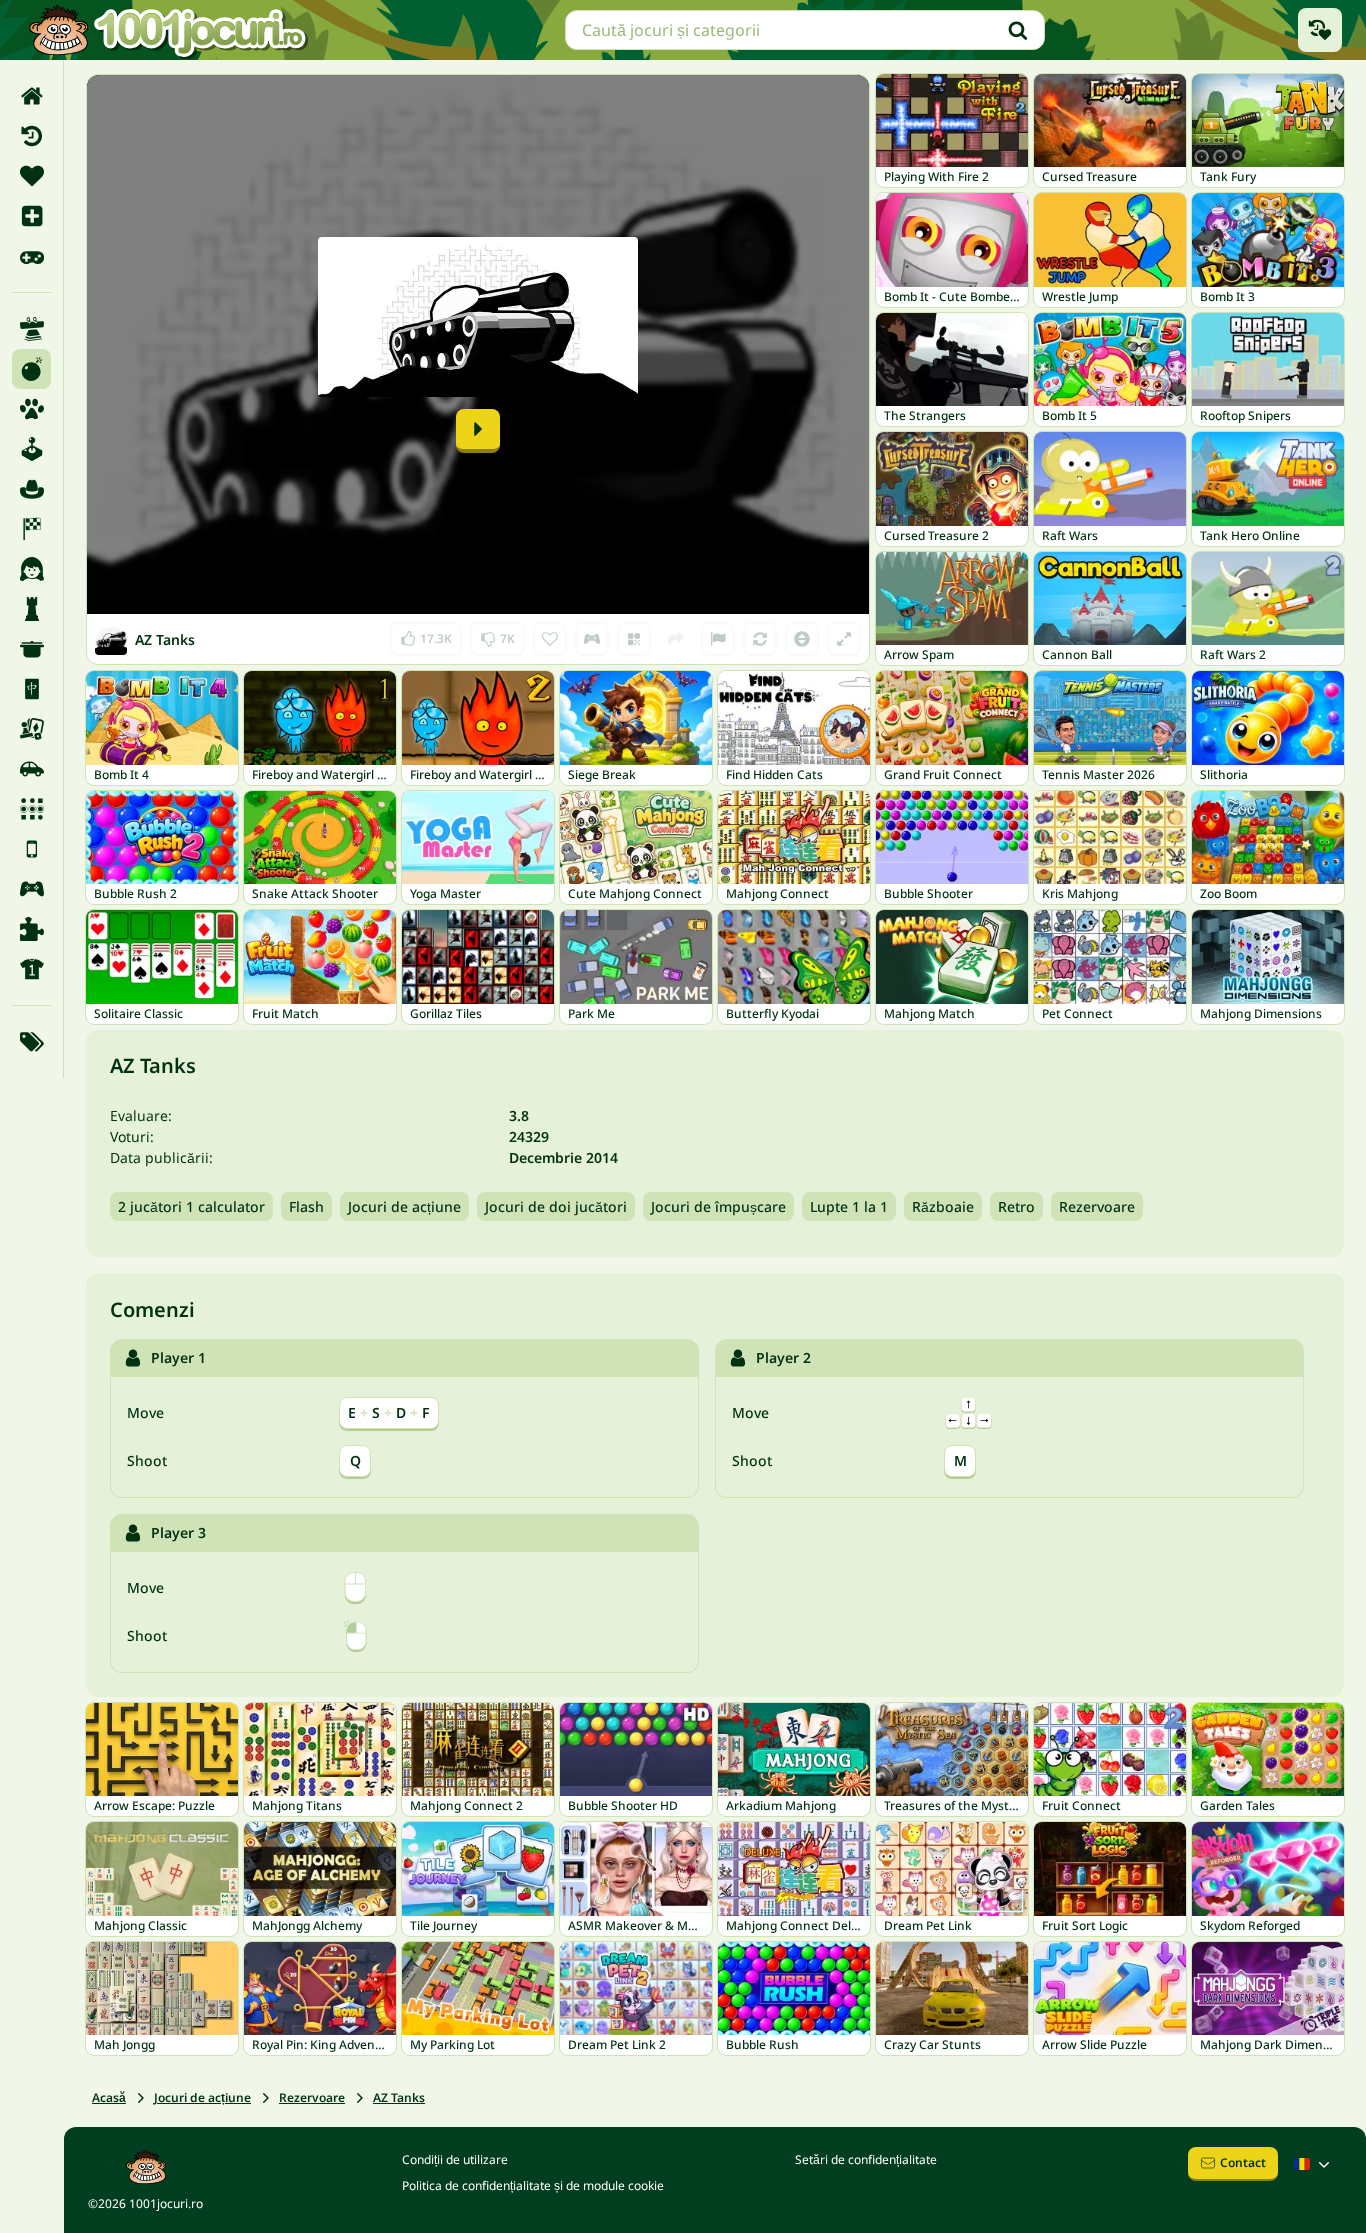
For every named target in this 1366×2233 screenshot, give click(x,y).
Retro (1016, 1206)
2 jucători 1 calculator (191, 1206)
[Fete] (31, 569)
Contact (1243, 2162)
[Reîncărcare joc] (760, 639)
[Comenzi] (592, 639)
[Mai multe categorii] (31, 1042)
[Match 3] (31, 809)
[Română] (1314, 2164)
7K (497, 634)
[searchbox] (805, 30)
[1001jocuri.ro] (168, 30)
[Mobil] (31, 849)
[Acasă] (31, 96)
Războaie (943, 1206)
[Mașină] (31, 769)
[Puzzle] (31, 929)
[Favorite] (31, 176)
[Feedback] (718, 639)
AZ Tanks (399, 2097)
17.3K (427, 634)
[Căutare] (1018, 30)
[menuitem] (31, 96)
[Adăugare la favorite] (550, 639)
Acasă (109, 2097)
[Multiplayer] (31, 889)
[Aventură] (31, 489)
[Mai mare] (844, 639)
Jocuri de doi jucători (556, 1206)
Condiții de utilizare (455, 2159)
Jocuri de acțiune (404, 1206)
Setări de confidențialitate (866, 2159)
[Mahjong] (31, 689)
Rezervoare (1097, 1206)
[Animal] (31, 409)
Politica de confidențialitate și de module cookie (533, 2185)
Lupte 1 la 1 (849, 1206)
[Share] (676, 639)
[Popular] (31, 256)
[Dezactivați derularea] (802, 639)
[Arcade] (31, 449)
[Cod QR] (634, 639)
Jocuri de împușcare (718, 1206)
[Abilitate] (31, 329)
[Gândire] (31, 609)
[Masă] (31, 729)
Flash (306, 1206)
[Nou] (31, 216)
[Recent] (31, 136)
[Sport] (31, 969)
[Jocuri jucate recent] (1320, 30)
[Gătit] (31, 649)
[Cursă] (31, 529)
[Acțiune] (31, 369)
